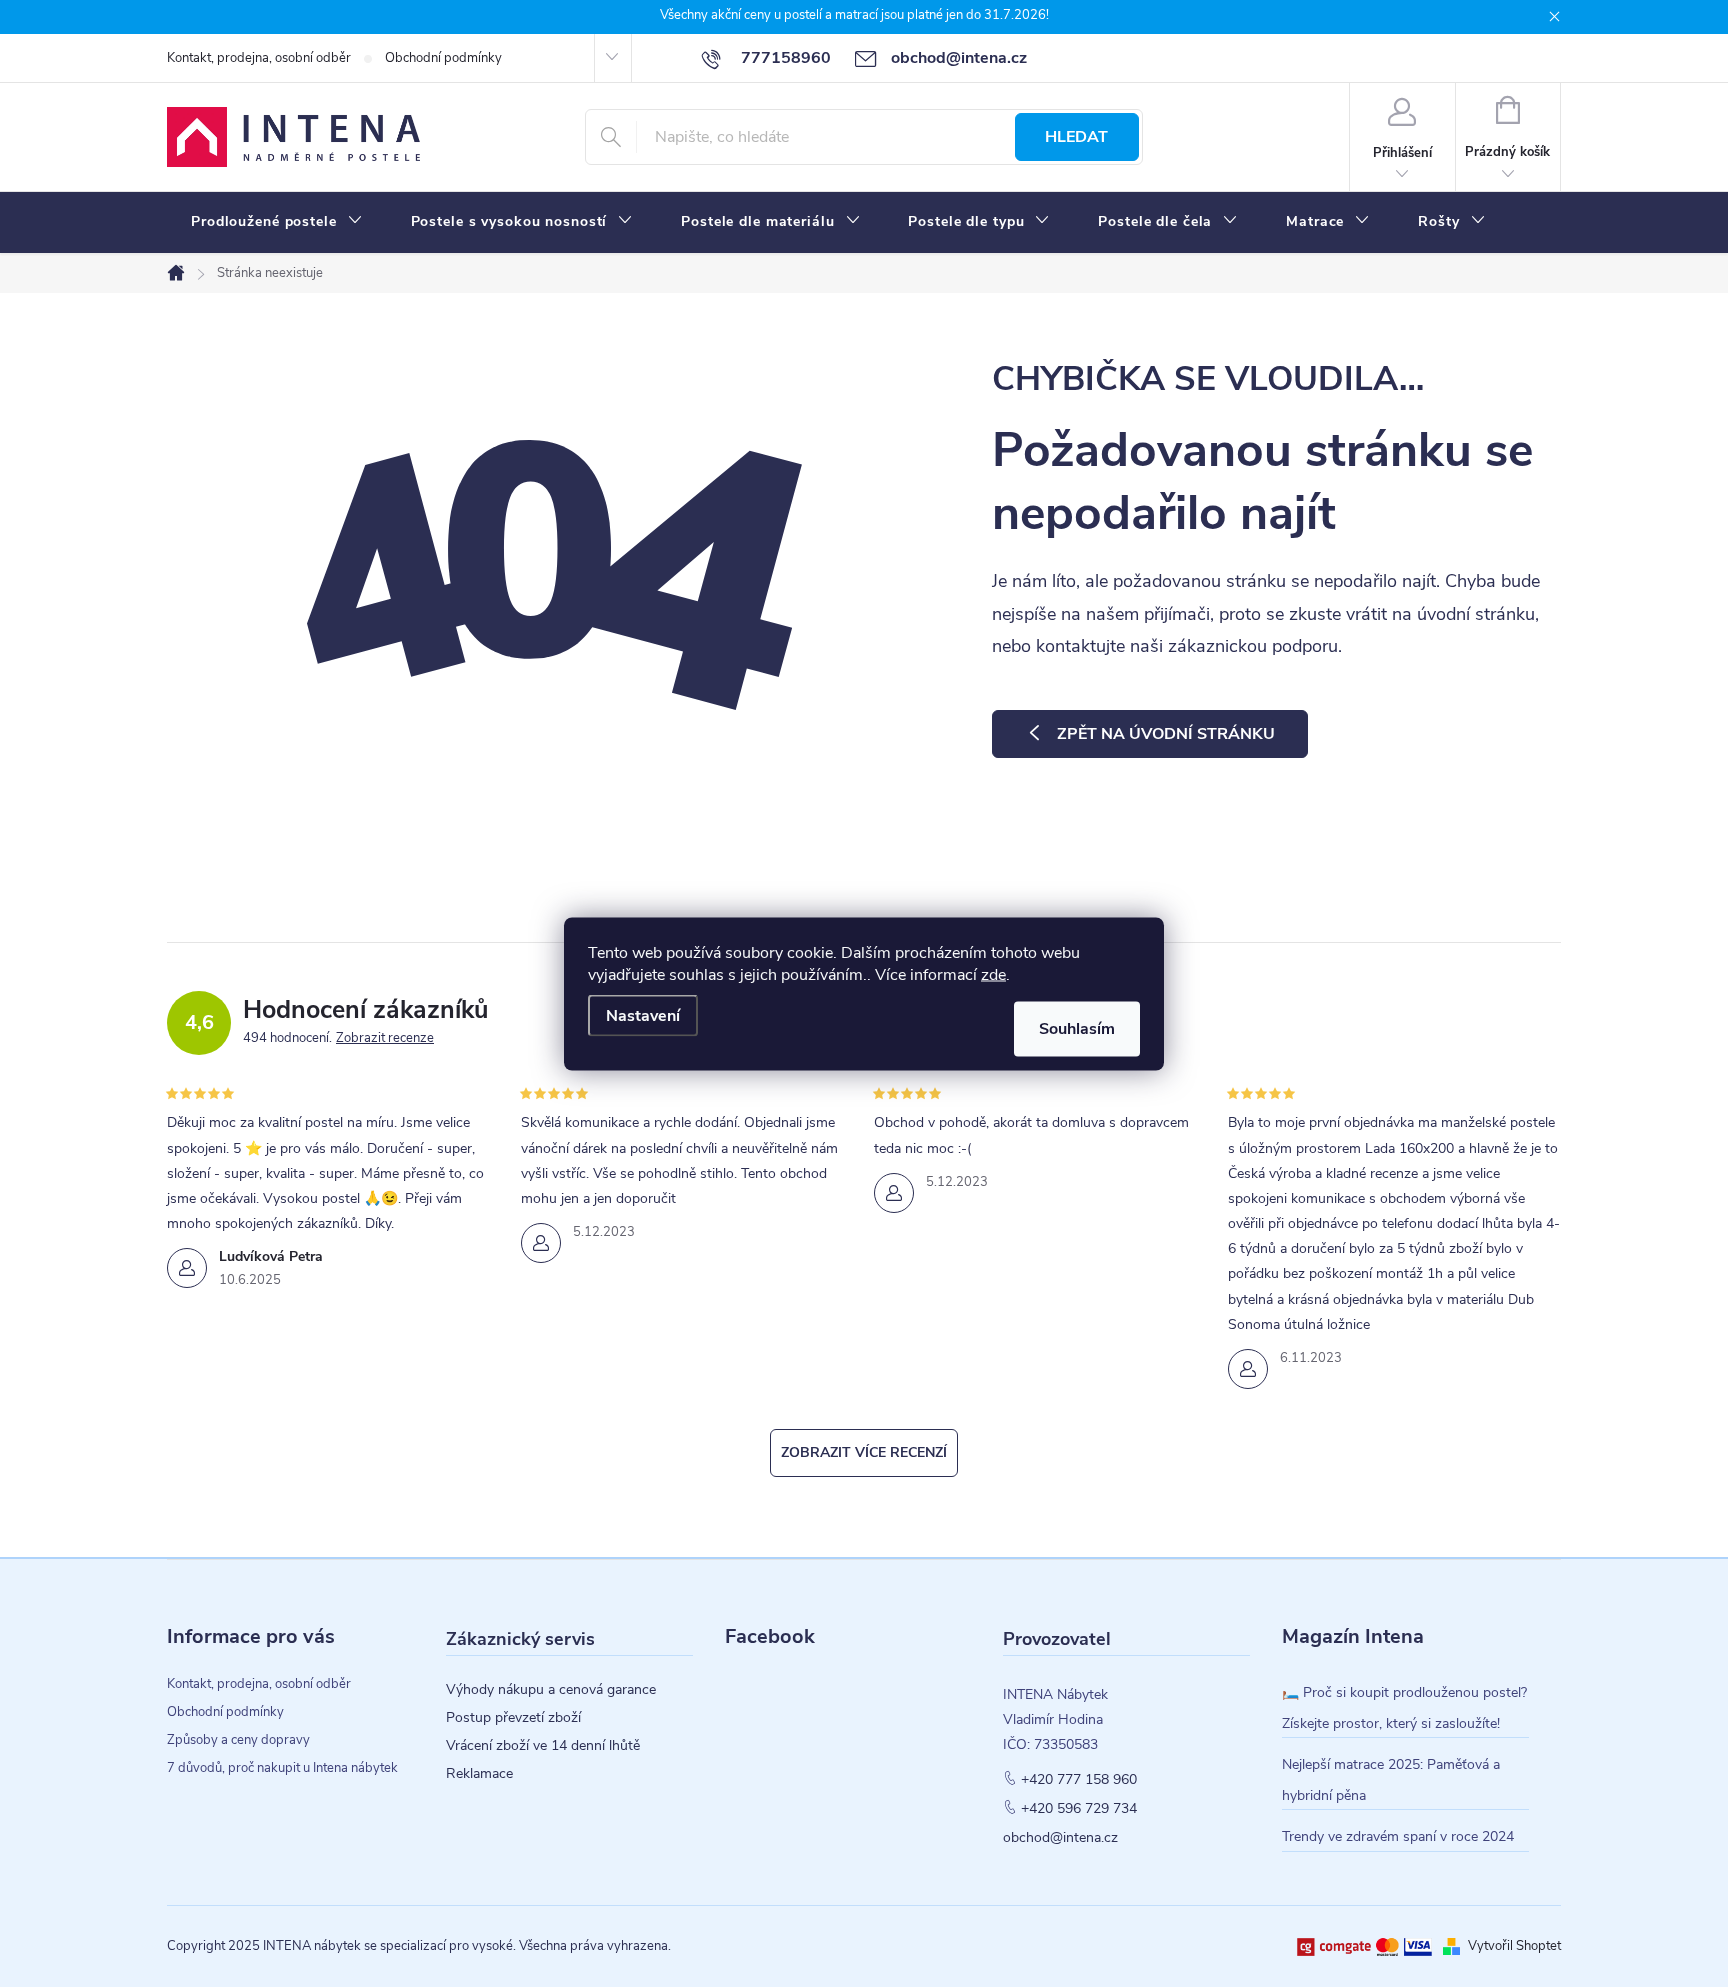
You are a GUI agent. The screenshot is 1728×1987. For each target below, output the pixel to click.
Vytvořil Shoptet (1514, 1946)
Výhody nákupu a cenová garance (551, 1690)
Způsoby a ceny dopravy (238, 1740)
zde (993, 974)
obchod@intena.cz (1060, 1838)
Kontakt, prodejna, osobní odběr (259, 58)
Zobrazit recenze (385, 1038)
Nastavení (643, 1015)
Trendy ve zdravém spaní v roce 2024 (1398, 1836)
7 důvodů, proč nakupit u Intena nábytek (282, 1768)
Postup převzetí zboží (513, 1718)
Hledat (1076, 137)
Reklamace (479, 1774)
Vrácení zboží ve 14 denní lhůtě (543, 1746)
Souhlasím (1077, 1028)
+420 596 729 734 (1079, 1809)
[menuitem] (277, 222)
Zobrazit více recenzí (864, 1452)
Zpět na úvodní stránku (1166, 734)
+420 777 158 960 (1079, 1780)
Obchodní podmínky (443, 58)
